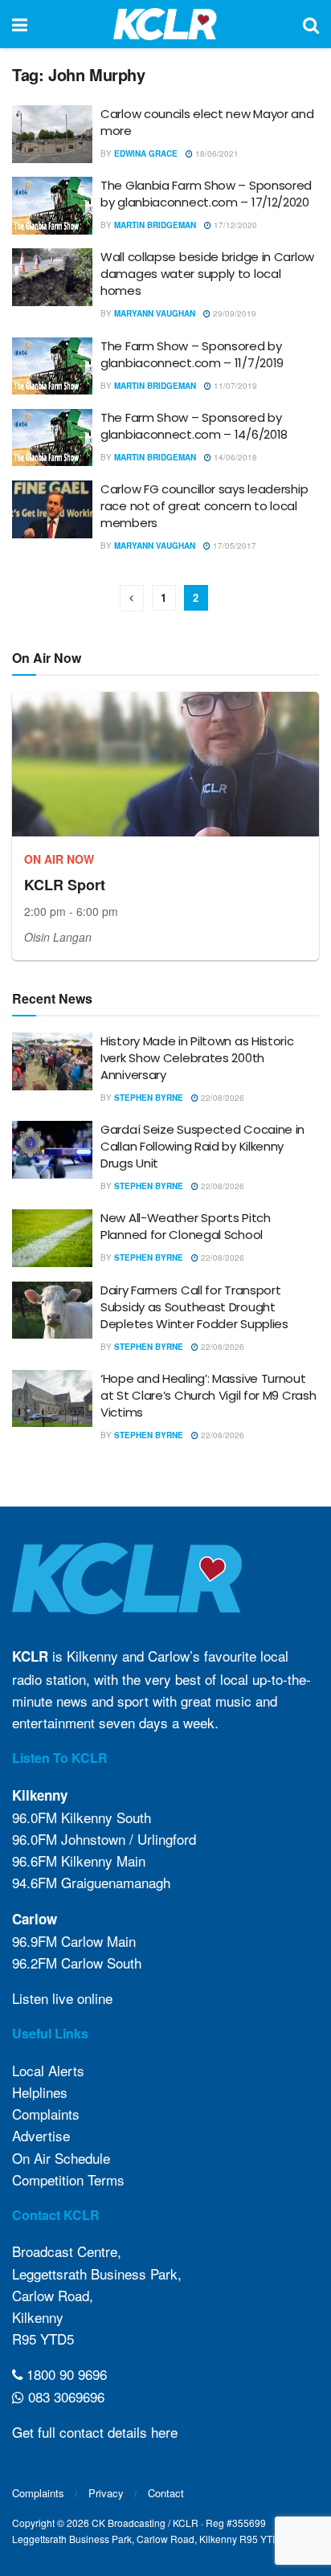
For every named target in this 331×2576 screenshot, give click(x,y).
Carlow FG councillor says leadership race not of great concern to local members (204, 506)
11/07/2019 (234, 386)
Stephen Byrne (149, 1098)
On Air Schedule (61, 2158)
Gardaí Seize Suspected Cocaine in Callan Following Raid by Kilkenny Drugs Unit (202, 1146)
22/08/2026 (221, 1098)
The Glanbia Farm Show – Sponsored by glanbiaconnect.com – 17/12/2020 (206, 194)
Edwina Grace (146, 153)
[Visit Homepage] (165, 24)
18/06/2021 (216, 153)
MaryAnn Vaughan (155, 313)
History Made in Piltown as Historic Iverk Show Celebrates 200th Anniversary (197, 1058)
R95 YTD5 (43, 2339)
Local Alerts (48, 2070)
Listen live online (62, 1998)
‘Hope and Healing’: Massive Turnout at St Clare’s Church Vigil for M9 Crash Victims (208, 1395)
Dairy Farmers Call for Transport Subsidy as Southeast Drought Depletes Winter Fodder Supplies (194, 1307)
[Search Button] (311, 24)
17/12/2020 (234, 225)
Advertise (41, 2135)
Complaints (46, 2114)
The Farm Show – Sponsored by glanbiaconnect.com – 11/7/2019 (192, 354)
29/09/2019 (233, 313)
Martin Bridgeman (155, 225)
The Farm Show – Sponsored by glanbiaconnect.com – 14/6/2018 (194, 426)
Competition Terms (68, 2179)
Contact (166, 2493)
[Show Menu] (20, 24)
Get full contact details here (95, 2432)
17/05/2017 (233, 546)
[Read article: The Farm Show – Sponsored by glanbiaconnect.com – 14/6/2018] (52, 438)
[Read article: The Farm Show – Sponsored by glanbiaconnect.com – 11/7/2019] (52, 366)
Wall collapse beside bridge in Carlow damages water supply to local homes (207, 274)
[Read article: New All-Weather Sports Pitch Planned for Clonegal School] (52, 1238)
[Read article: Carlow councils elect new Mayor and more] (52, 134)
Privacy (106, 2493)
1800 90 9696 (65, 2374)
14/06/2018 (234, 457)
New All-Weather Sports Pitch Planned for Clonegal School (186, 1226)
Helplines (40, 2092)
